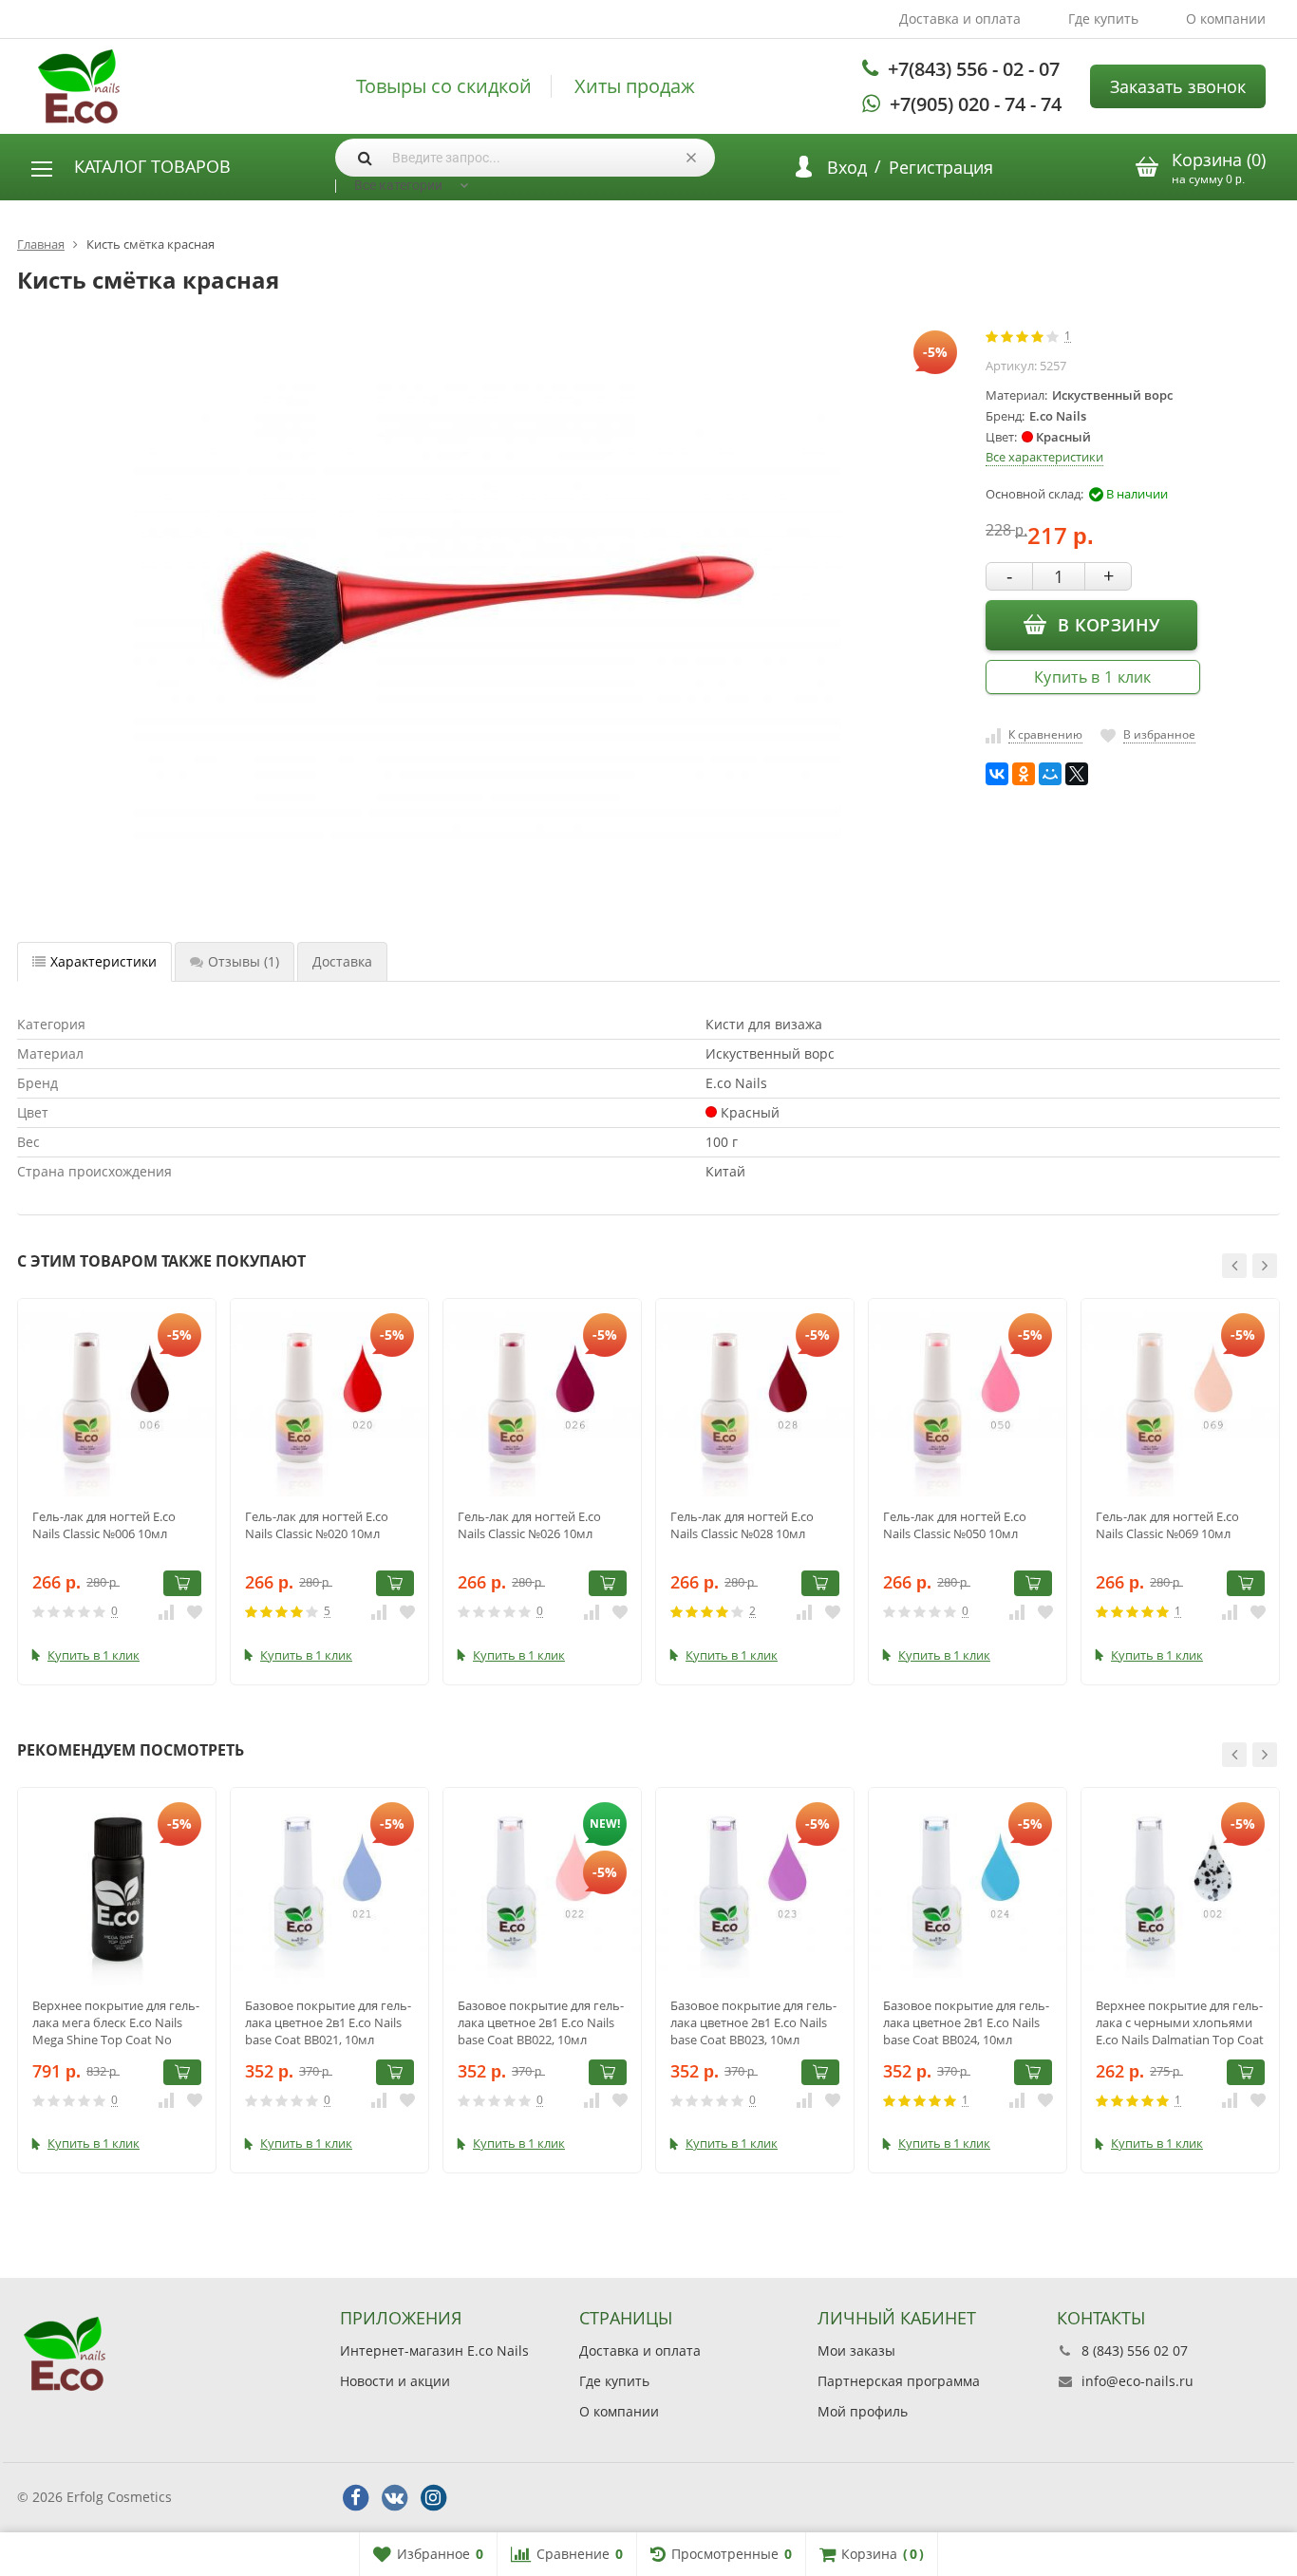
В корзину (1109, 625)
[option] (117, 1492)
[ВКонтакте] (997, 774)
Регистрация (941, 167)
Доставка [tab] (342, 961)
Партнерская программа (899, 2381)
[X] (1077, 774)
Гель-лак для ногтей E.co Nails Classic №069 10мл (1167, 1525)
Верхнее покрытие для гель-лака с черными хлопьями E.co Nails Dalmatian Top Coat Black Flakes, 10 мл (1180, 2022)
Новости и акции (395, 2381)
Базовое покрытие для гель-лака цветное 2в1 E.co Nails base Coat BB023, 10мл (753, 2022)
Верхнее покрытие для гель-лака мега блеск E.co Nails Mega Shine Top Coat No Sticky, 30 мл (116, 2022)
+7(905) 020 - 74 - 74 (976, 104)
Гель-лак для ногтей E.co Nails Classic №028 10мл (742, 1525)
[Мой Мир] (1050, 774)
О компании (1226, 19)
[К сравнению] (166, 1611)
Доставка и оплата (960, 19)
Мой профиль (863, 2411)
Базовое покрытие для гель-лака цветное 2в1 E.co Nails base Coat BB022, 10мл (541, 2022)
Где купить (1103, 19)
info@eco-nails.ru (1137, 2381)
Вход (847, 167)
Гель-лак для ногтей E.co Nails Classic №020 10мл (317, 1525)
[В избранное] (195, 1611)
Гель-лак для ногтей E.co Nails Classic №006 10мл (104, 1525)
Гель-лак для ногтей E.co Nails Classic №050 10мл (955, 1525)
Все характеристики (1044, 457)
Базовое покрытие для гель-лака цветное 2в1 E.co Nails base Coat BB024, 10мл (966, 2022)
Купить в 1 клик (1093, 677)
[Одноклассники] (1024, 774)
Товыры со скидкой (444, 86)
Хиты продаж (635, 86)
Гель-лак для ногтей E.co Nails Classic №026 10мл (529, 1525)
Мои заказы (856, 2350)
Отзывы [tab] (244, 961)
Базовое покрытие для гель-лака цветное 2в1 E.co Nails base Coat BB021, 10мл (328, 2022)
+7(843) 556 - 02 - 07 (974, 69)
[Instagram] (433, 2498)
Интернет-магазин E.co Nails (434, 2350)
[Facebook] (355, 2498)
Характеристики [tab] (103, 961)
